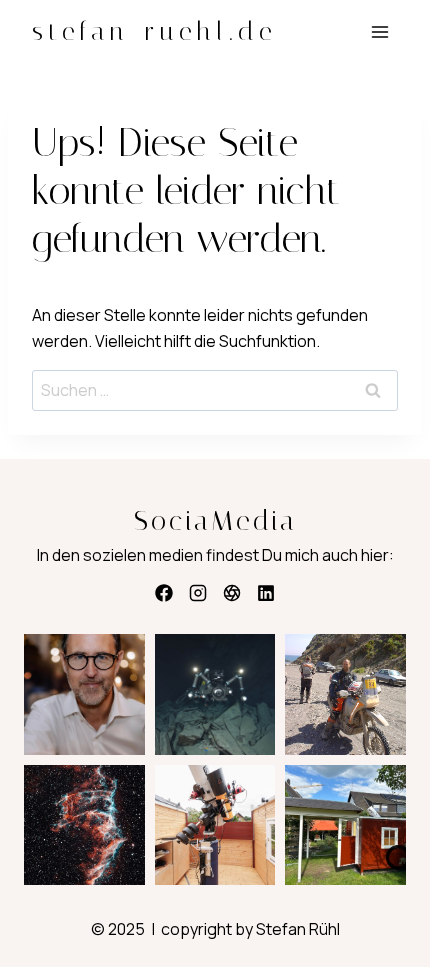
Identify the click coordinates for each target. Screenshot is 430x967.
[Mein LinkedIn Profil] (266, 593)
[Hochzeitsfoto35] (232, 593)
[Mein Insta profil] (198, 593)
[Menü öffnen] (379, 31)
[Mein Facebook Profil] (164, 593)
